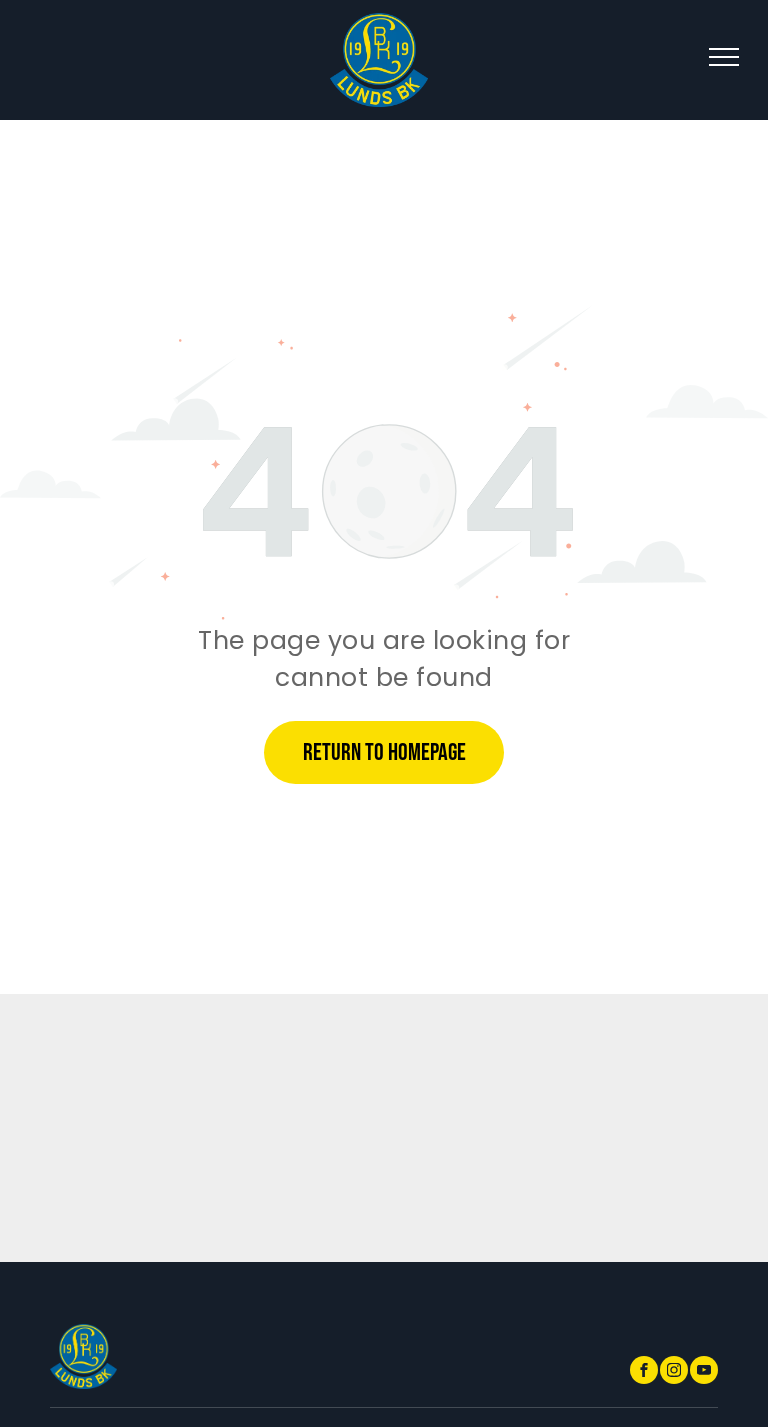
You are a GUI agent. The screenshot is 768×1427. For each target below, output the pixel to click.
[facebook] (644, 1372)
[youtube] (704, 1372)
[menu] (724, 57)
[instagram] (674, 1372)
